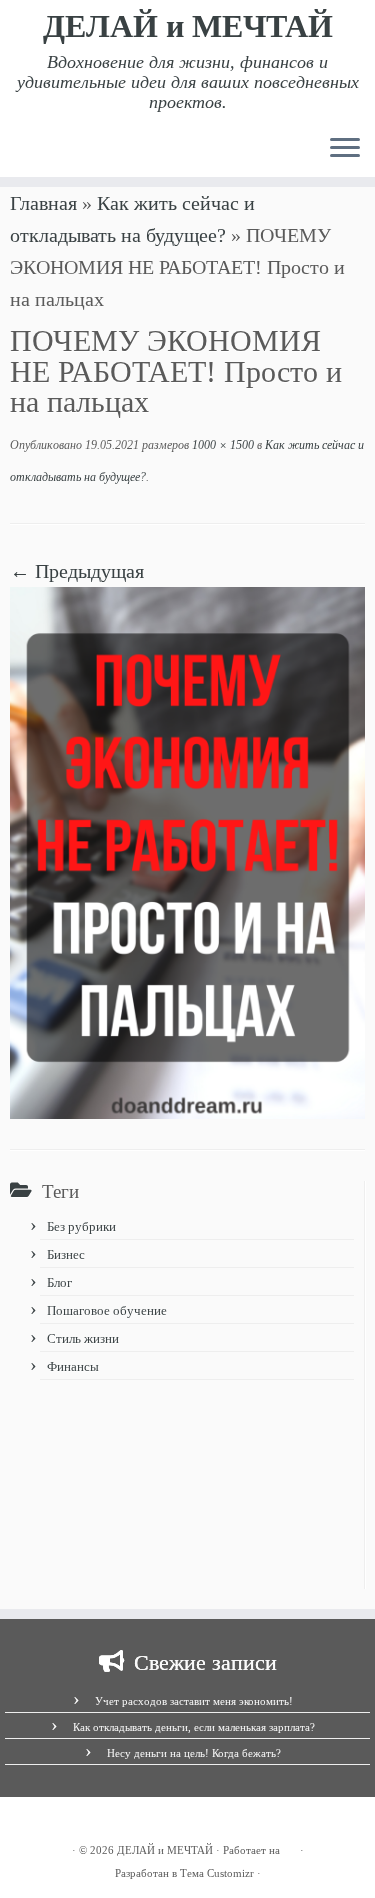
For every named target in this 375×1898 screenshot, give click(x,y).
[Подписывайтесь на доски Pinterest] (69, 1824)
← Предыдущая (77, 571)
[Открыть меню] (345, 149)
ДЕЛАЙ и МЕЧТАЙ (188, 26)
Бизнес (66, 1254)
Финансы (73, 1366)
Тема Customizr (217, 1873)
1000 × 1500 (221, 445)
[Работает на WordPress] (290, 1847)
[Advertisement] (187, 1490)
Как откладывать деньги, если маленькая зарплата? (194, 1727)
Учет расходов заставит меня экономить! (194, 1701)
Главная (43, 203)
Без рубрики (81, 1226)
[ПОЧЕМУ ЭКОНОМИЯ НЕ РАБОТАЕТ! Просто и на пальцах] (187, 850)
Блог (59, 1282)
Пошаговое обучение (107, 1310)
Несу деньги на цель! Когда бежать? (194, 1753)
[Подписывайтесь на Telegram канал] (36, 1824)
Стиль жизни (83, 1338)
